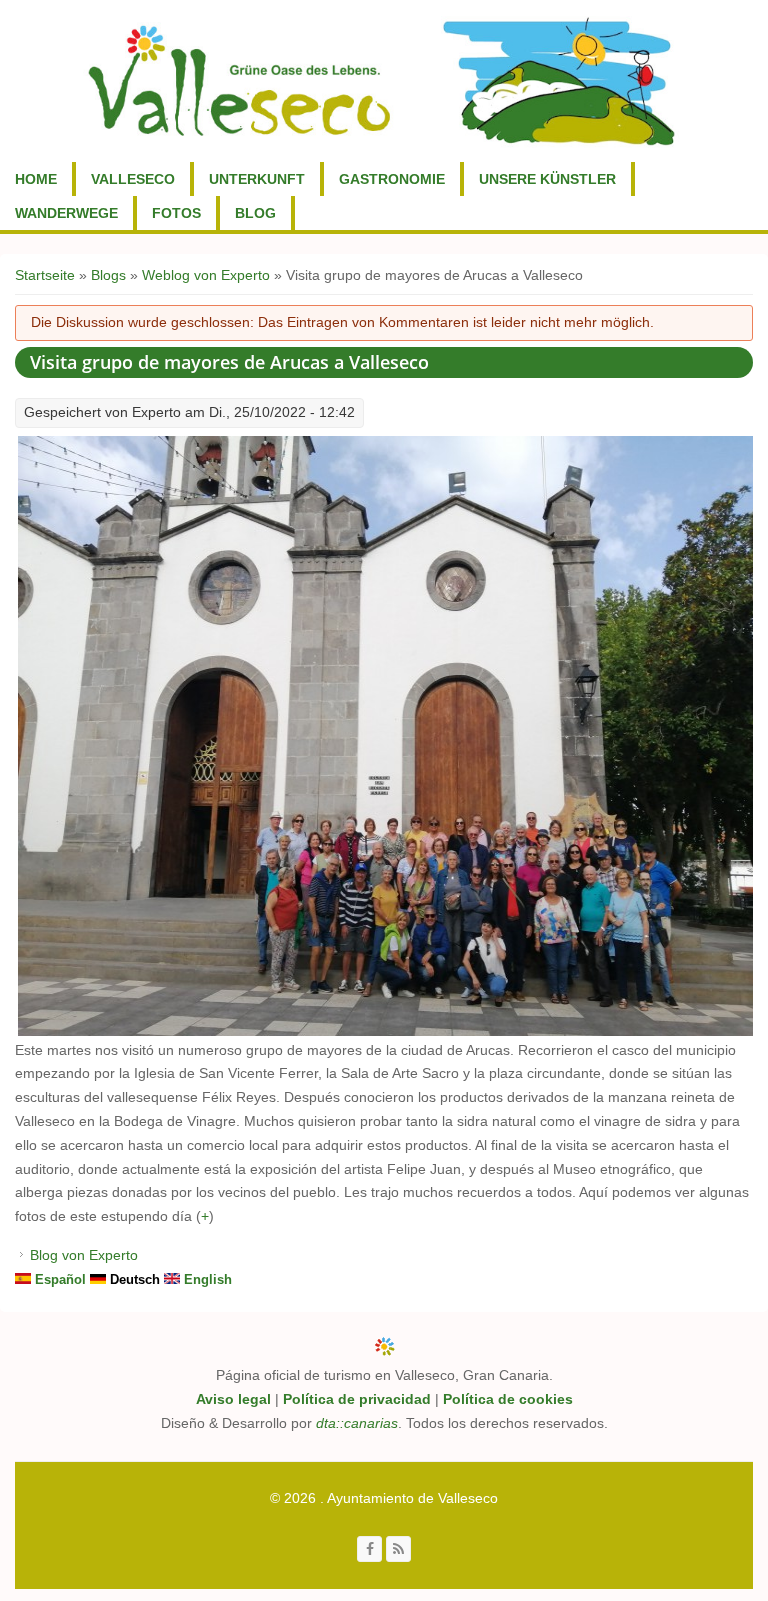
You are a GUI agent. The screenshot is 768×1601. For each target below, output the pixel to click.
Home (36, 179)
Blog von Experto (84, 1255)
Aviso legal (233, 1399)
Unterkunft (257, 179)
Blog (255, 213)
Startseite (45, 275)
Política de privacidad (357, 1399)
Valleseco (133, 179)
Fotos (176, 213)
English (206, 1279)
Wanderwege (66, 213)
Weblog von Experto (206, 275)
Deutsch (133, 1279)
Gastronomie (392, 179)
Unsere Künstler (547, 179)
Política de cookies (508, 1399)
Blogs (108, 275)
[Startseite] (381, 81)
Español (58, 1279)
